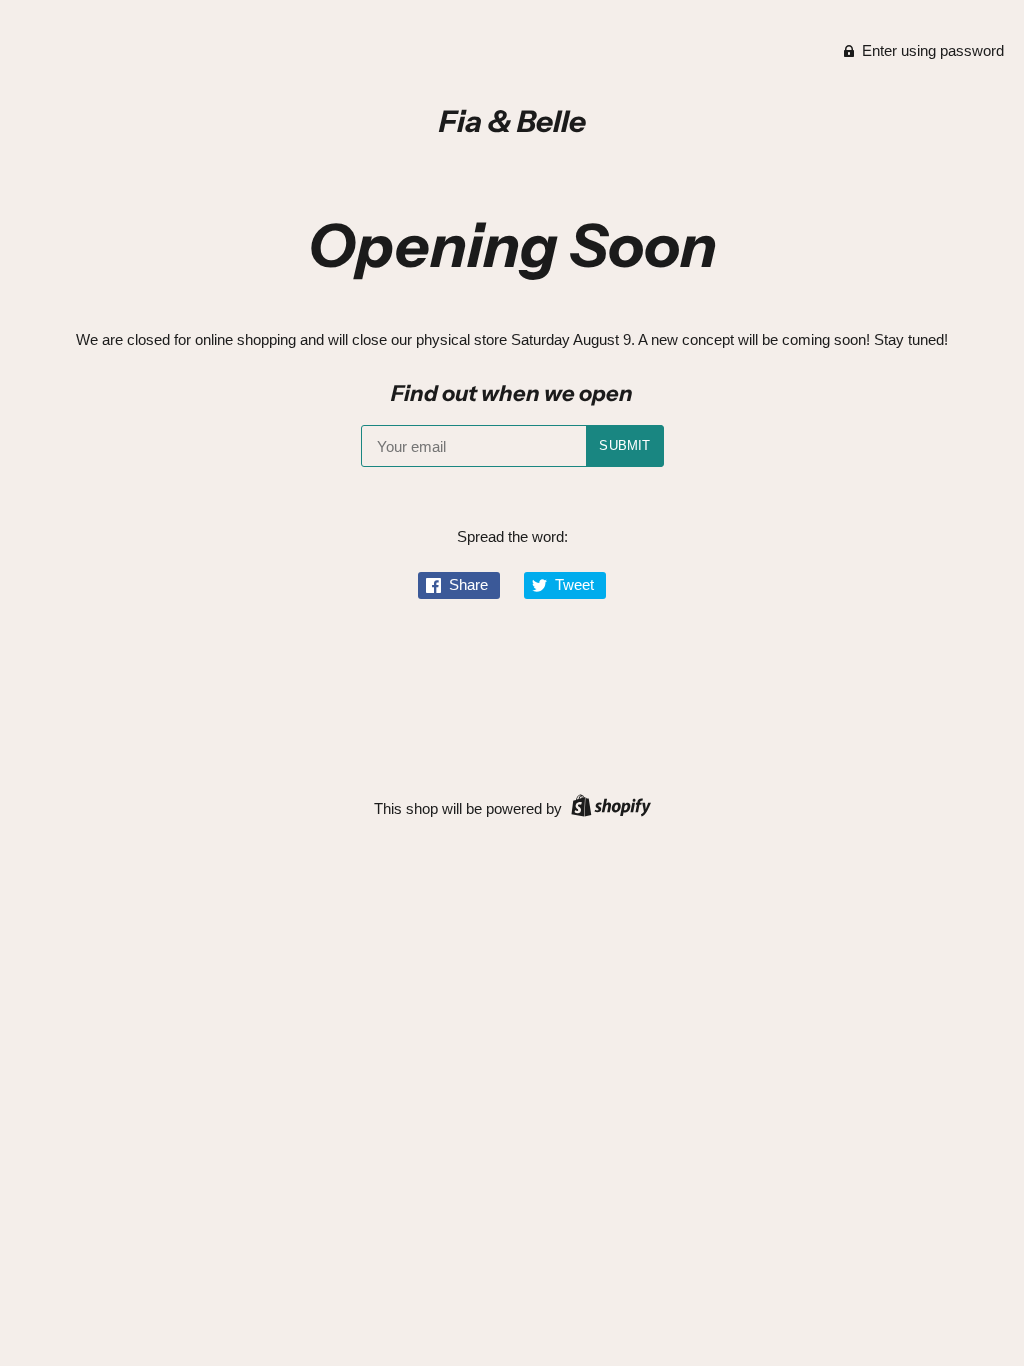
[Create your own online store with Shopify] (608, 808)
